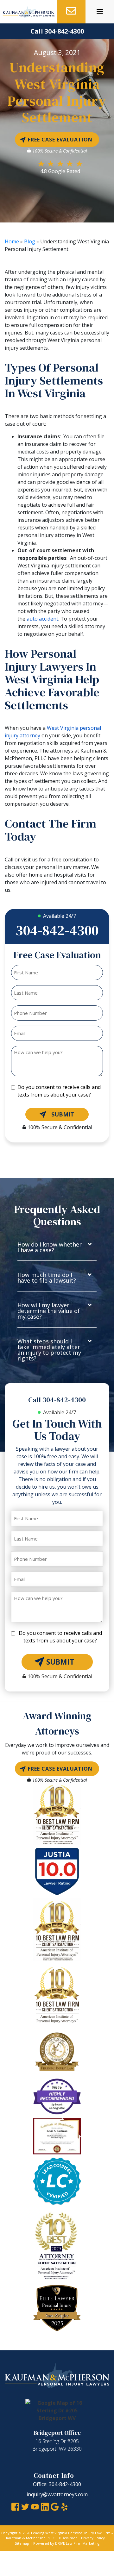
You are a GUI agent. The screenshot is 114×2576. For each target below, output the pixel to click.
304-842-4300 (57, 930)
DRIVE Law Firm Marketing (77, 2543)
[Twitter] (25, 2506)
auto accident (42, 619)
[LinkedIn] (45, 2506)
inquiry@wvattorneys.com (57, 2494)
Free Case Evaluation (60, 140)
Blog (30, 241)
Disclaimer (68, 2538)
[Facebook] (15, 2506)
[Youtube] (35, 2506)
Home (12, 241)
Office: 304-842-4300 (57, 2484)
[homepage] (28, 12)
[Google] (55, 2506)
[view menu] (100, 11)
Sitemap (22, 2543)
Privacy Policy (93, 2538)
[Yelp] (64, 2506)
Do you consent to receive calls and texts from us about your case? (59, 1091)
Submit (63, 1114)
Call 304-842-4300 (57, 31)
